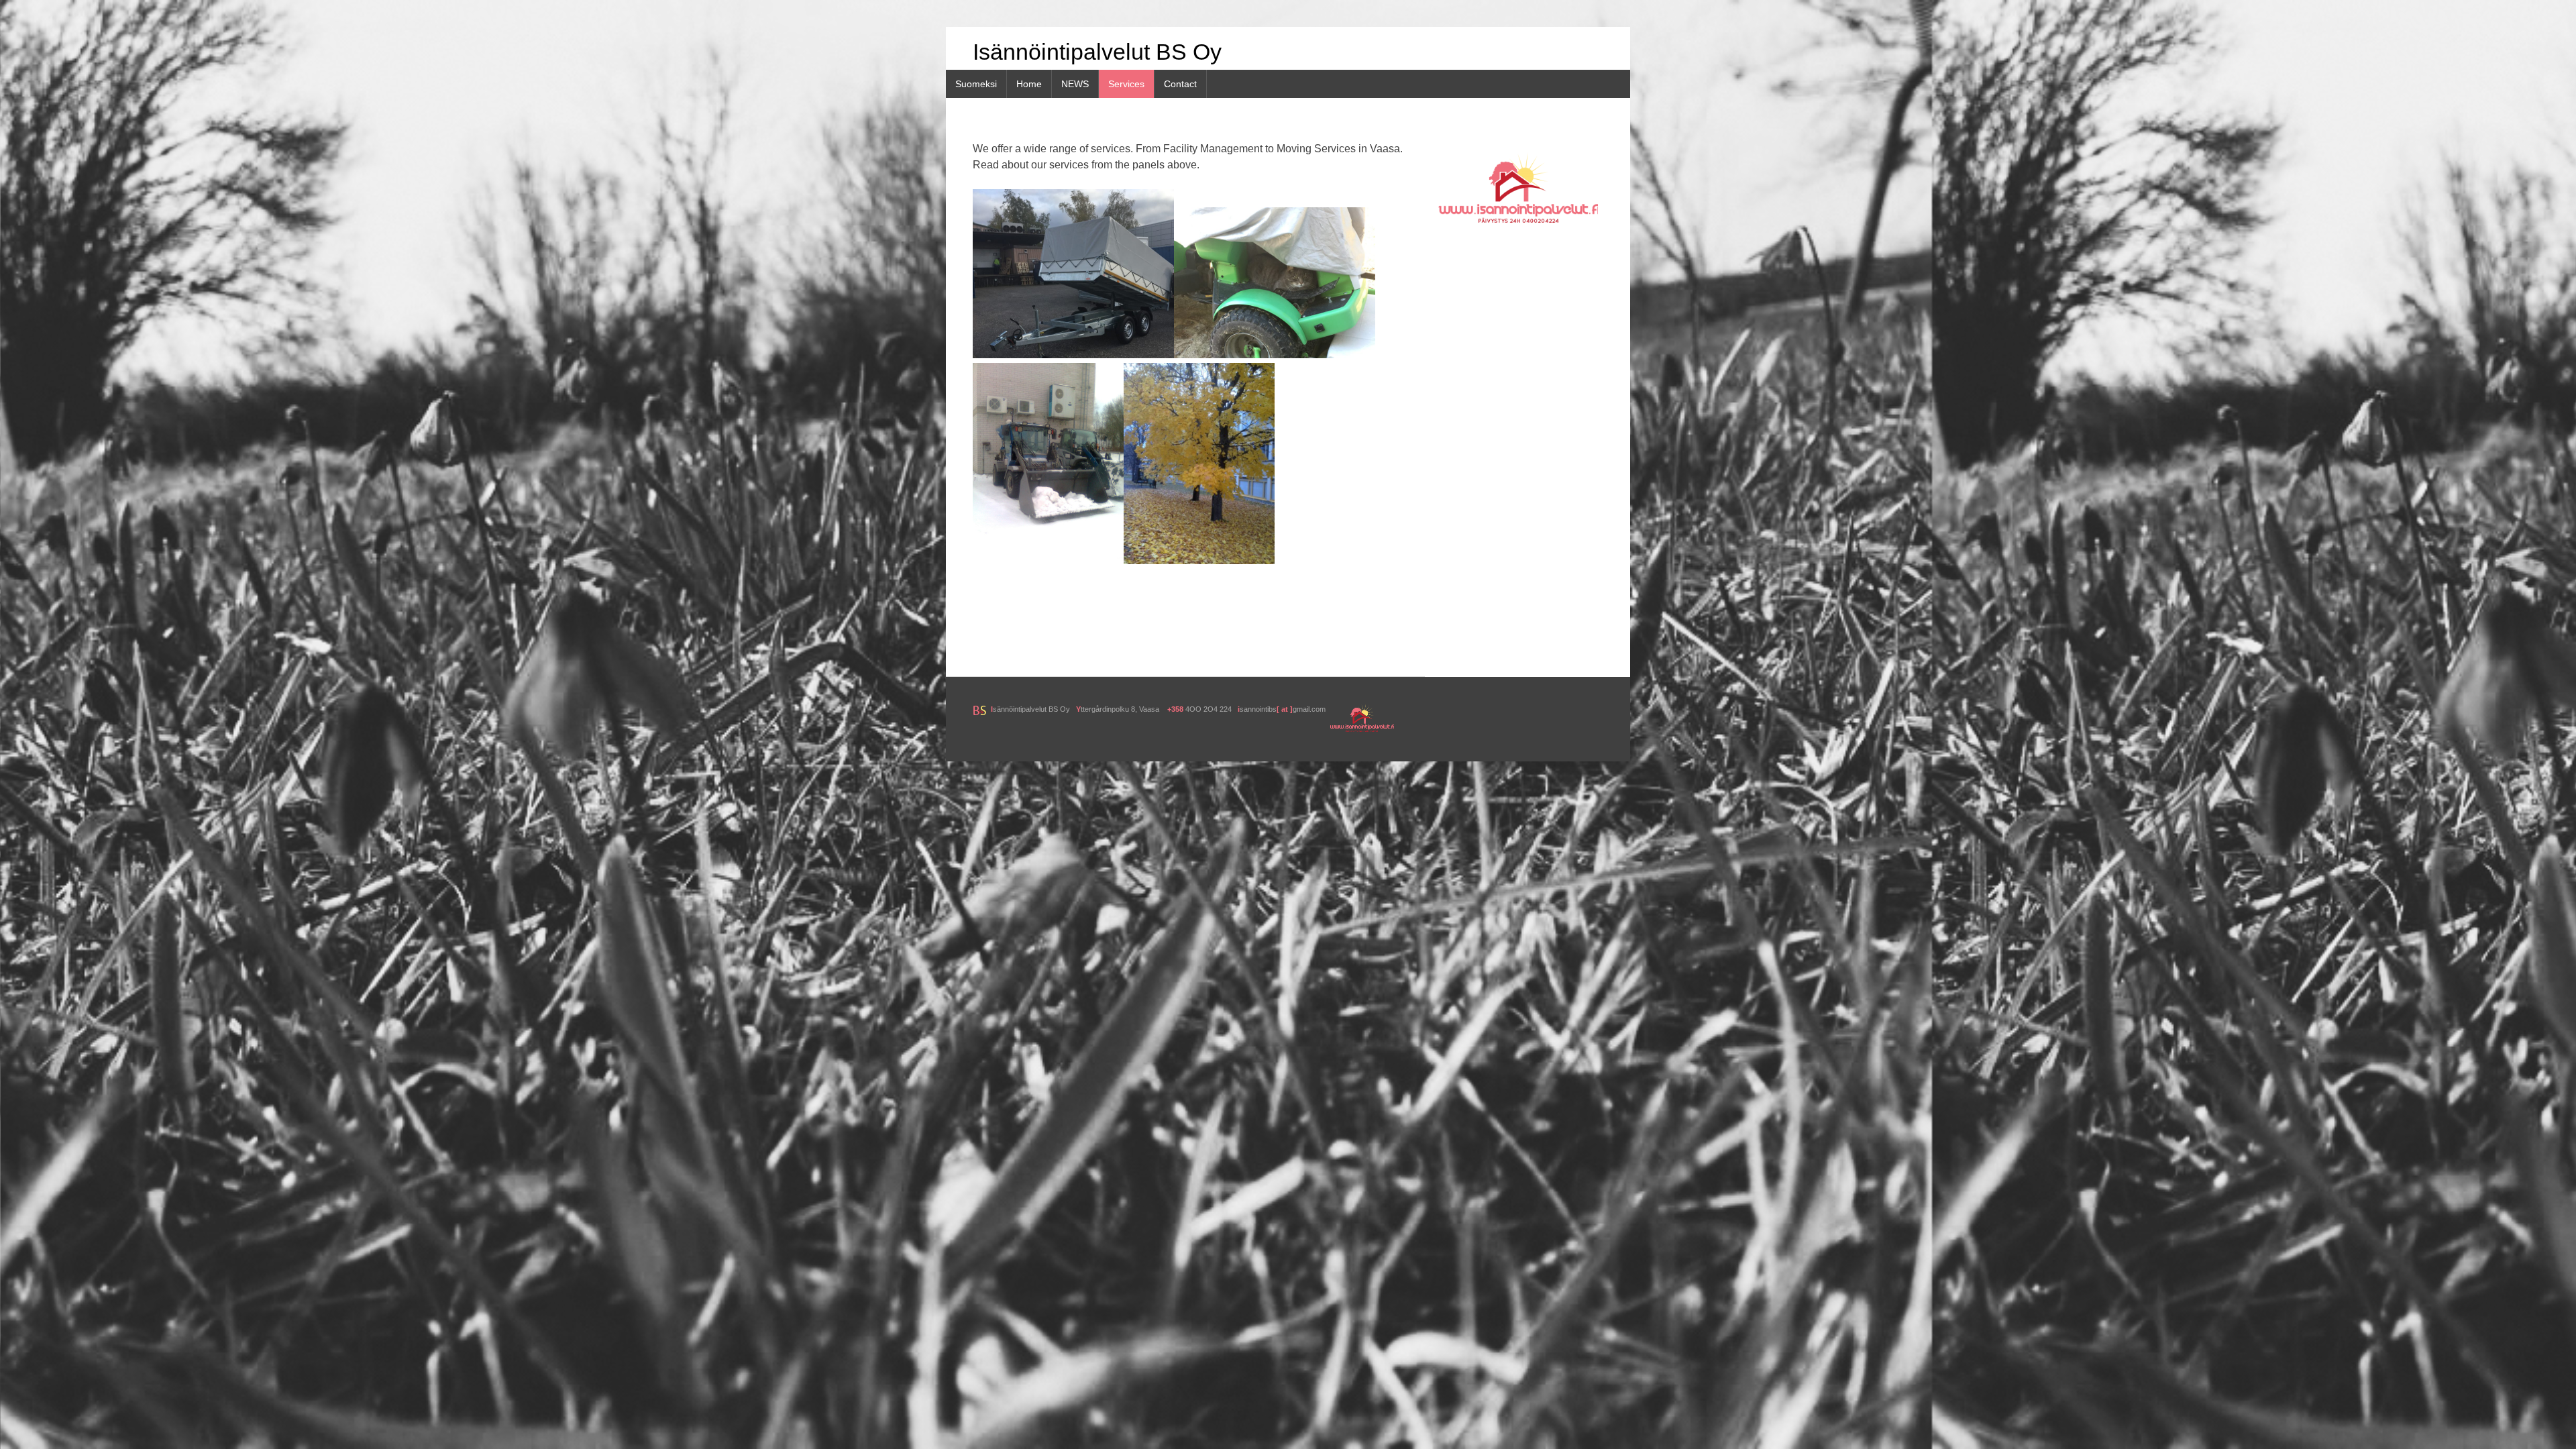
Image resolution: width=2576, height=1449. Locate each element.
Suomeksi (976, 84)
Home (1029, 84)
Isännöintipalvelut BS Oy (1097, 52)
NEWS (1075, 84)
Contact (1180, 84)
